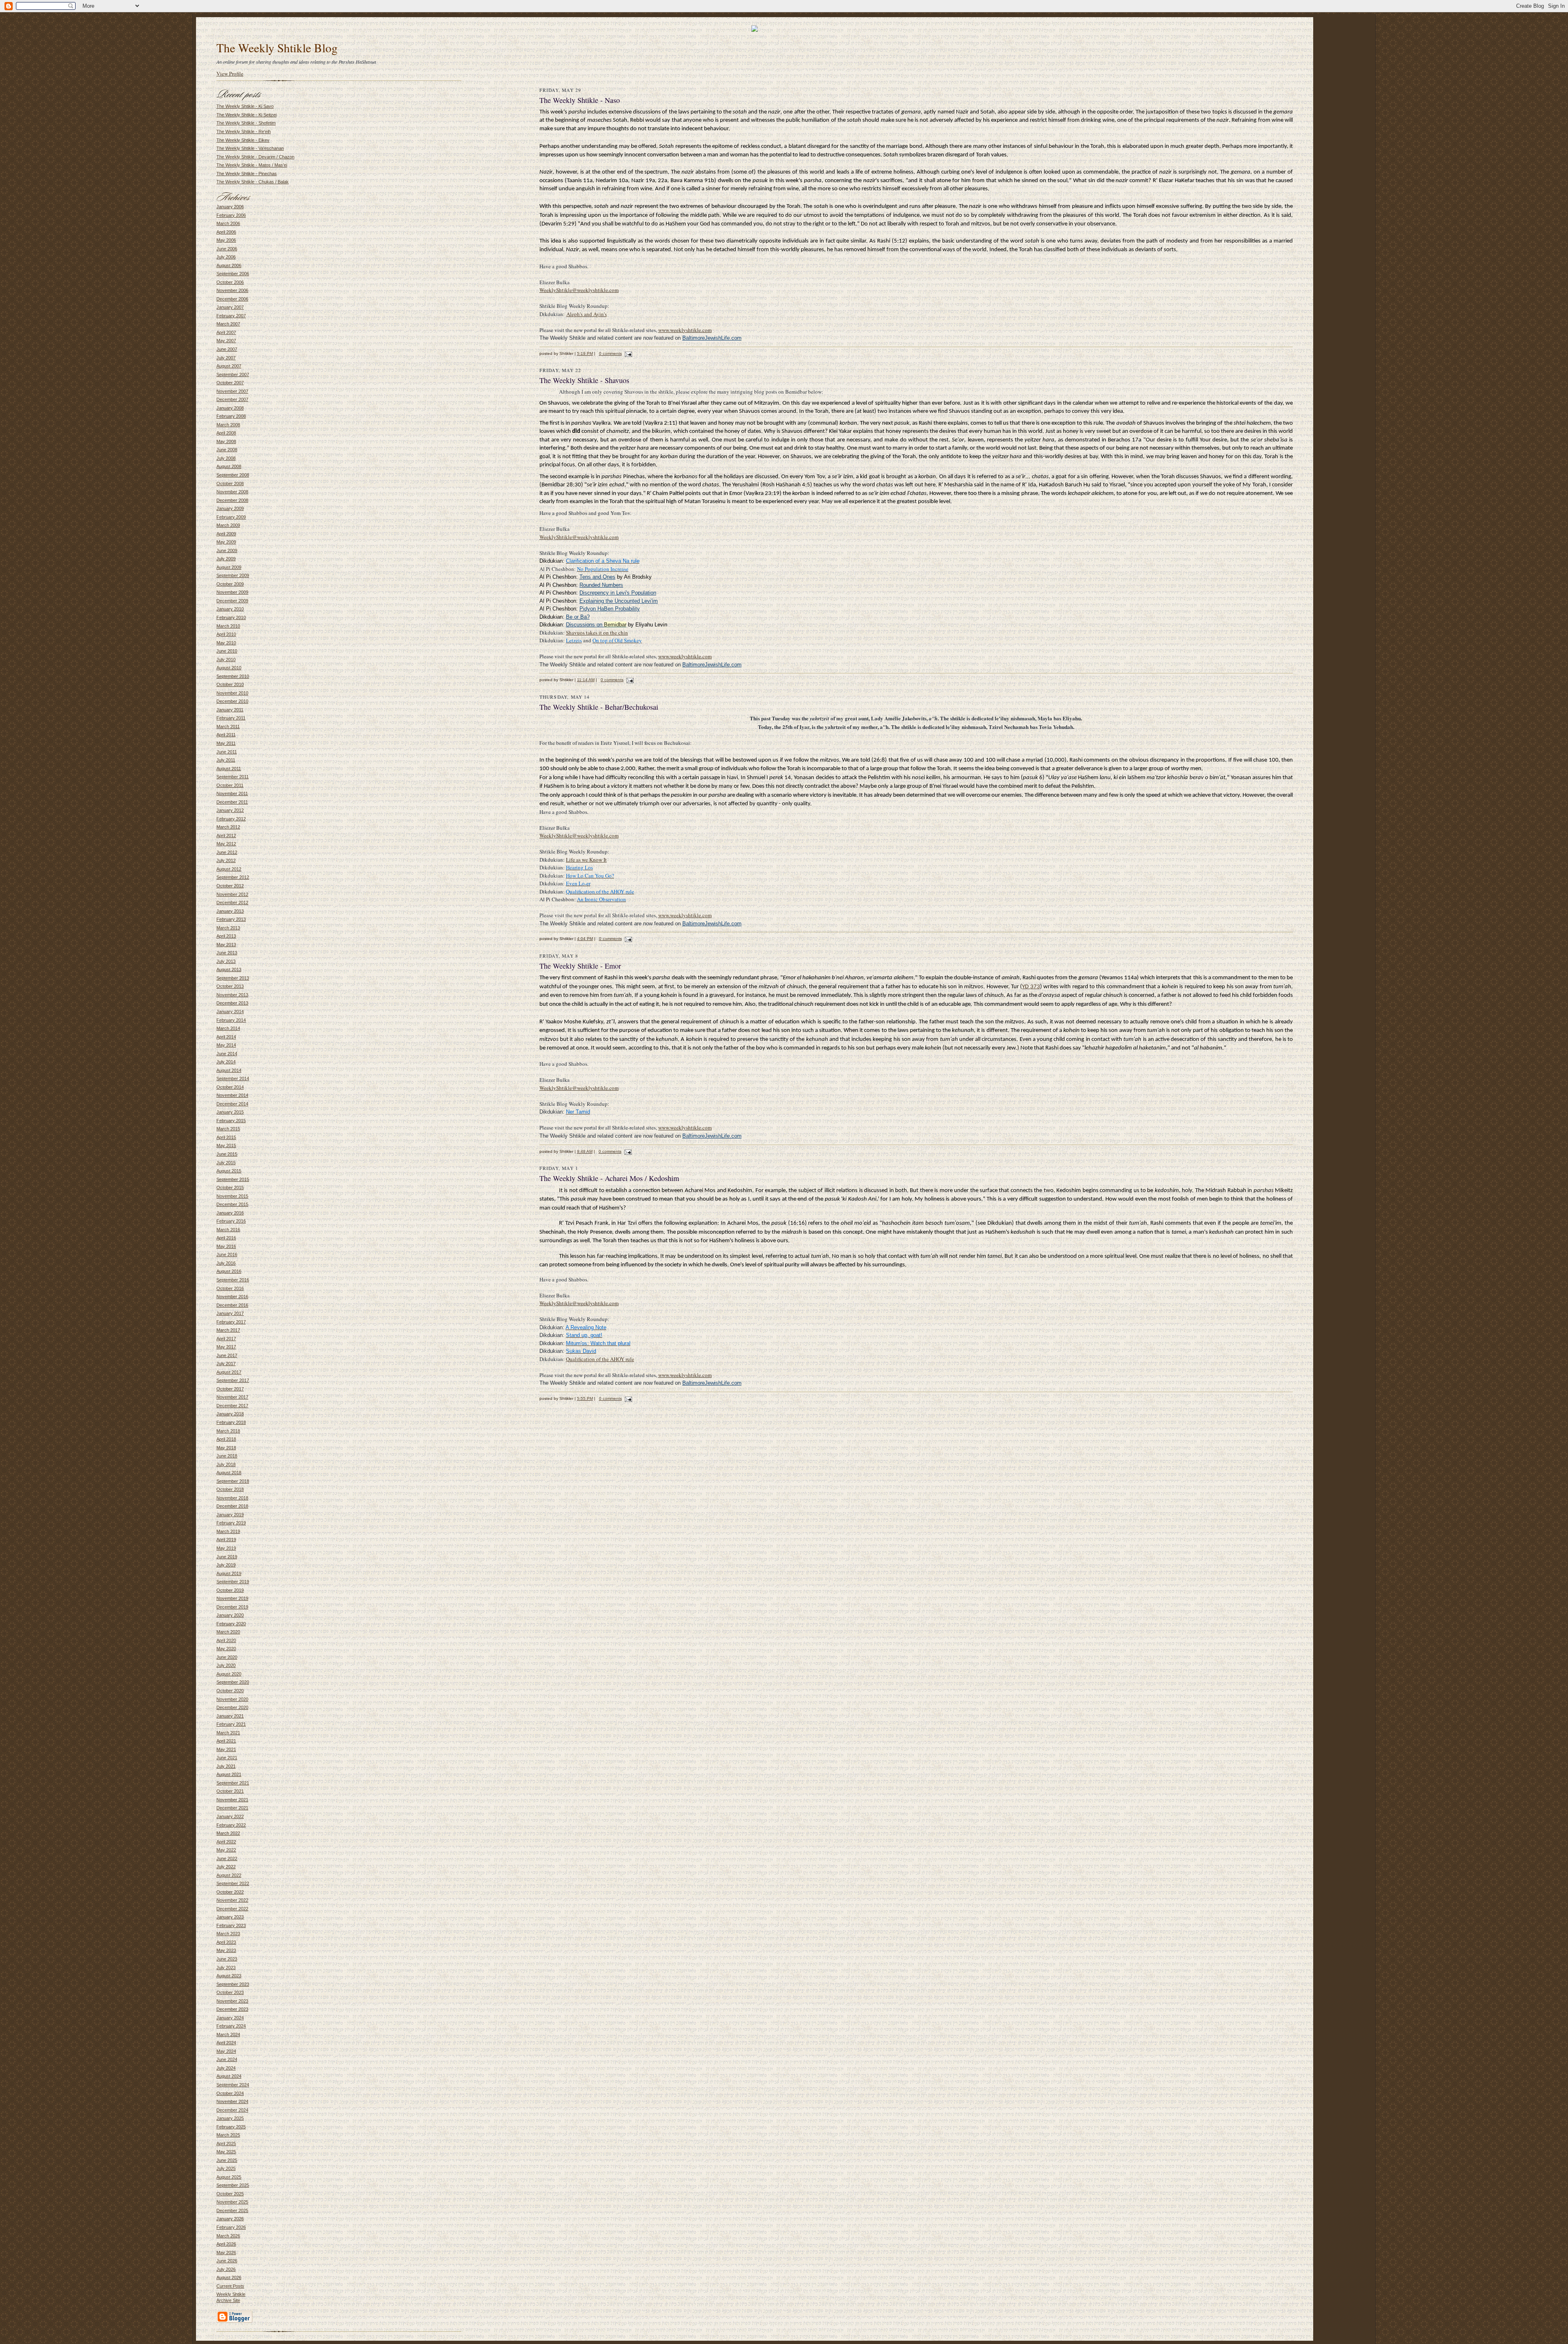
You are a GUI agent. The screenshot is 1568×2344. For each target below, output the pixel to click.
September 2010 (233, 676)
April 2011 (226, 735)
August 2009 (229, 567)
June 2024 (227, 2059)
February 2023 (231, 1925)
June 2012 (227, 852)
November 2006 (232, 290)
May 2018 (226, 1448)
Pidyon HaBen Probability (610, 609)
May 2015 (226, 1145)
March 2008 (228, 425)
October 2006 (230, 282)
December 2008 (232, 500)
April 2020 (226, 1640)
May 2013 (226, 945)
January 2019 (230, 1515)
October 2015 (230, 1188)
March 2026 (228, 2236)
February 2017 (231, 1322)
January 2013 (230, 911)
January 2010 (230, 609)
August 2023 (229, 1976)
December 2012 (232, 902)
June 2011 (227, 752)
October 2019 (230, 1590)
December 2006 (232, 299)
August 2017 (229, 1372)
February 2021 (231, 1724)
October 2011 (230, 785)
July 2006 (226, 257)
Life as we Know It (586, 860)
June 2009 (227, 550)
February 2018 (231, 1422)
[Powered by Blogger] (234, 2322)
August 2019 (229, 1573)
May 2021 (226, 1749)
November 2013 (232, 995)
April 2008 (226, 433)
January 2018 (230, 1414)
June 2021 (227, 1758)
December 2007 (232, 399)
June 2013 (227, 953)
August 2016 (229, 1271)
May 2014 (226, 1045)
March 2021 (228, 1733)
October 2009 (230, 584)
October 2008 (230, 484)
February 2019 (231, 1523)
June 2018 (227, 1456)
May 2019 (226, 1548)
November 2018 (232, 1498)
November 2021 (232, 1800)
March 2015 (228, 1129)
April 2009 (226, 534)
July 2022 (226, 1867)
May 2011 (226, 743)
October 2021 (230, 1791)
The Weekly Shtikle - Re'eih (244, 131)
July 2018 (226, 1464)
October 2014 (230, 1087)
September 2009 (233, 575)
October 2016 (230, 1288)
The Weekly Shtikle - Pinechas (247, 174)
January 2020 (230, 1615)
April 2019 (226, 1540)
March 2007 (228, 324)
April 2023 (226, 1942)
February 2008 (231, 416)
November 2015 (232, 1196)
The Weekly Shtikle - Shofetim (246, 123)
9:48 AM (585, 1151)
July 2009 (226, 559)
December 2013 (232, 1003)
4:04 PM (585, 939)
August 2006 (229, 265)
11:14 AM (586, 680)
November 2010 (232, 693)
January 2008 (230, 408)
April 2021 (226, 1741)
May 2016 (226, 1246)
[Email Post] (628, 353)
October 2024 (230, 2093)
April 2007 (226, 332)
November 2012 (232, 894)
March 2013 (228, 928)
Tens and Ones (597, 577)
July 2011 (226, 760)
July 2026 (226, 2269)
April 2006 (226, 232)
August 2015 (229, 1171)
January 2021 (230, 1716)
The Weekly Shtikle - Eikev (243, 140)
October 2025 (230, 2194)
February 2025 (231, 2127)
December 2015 (232, 1204)
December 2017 (232, 1406)
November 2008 (232, 492)
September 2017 (233, 1380)
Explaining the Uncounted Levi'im (619, 601)
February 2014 (231, 1020)
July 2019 (226, 1565)
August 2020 (229, 1674)
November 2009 (232, 592)
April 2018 (226, 1439)
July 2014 (226, 1062)
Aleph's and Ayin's (587, 314)
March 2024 (228, 2034)
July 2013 (226, 961)
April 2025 (226, 2143)
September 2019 (233, 1582)
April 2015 (226, 1137)
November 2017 (232, 1397)
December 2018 (232, 1506)
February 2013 (231, 919)
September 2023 (233, 1984)
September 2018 (233, 1481)
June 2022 (227, 1858)
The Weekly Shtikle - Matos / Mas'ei (252, 165)
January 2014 (230, 1012)
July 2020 (226, 1665)
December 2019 (232, 1607)
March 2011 (228, 726)
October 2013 (230, 986)
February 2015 (231, 1121)
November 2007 (232, 391)
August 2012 (229, 869)
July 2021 (226, 1766)
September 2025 (233, 2185)
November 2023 (232, 2001)
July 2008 (226, 458)
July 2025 (226, 2168)
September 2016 (233, 1280)
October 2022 (230, 1892)
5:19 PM (585, 353)
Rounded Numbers (601, 585)
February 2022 (231, 1825)
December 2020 (232, 1707)
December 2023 (232, 2009)
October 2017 (230, 1389)
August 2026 (229, 2277)
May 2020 (226, 1649)
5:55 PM (585, 1398)
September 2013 (233, 978)
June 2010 (227, 651)
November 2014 (232, 1095)
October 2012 (230, 886)
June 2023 (227, 1959)
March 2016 (228, 1230)
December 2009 (232, 601)
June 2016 (227, 1254)
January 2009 (230, 508)
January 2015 (230, 1112)
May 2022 (226, 1850)
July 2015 (226, 1163)
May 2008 (226, 441)
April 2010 (226, 634)
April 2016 (226, 1238)
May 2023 (226, 1950)
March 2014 (228, 1028)
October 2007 (230, 383)
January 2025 (230, 2118)
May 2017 (226, 1347)
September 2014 (233, 1078)
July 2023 (226, 1967)
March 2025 (228, 2135)
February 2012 (231, 819)
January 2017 (230, 1313)
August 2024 (229, 2076)
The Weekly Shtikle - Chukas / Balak (253, 182)
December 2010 (232, 701)
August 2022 (229, 1875)
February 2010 (231, 617)
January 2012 (230, 810)
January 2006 (230, 207)
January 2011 (230, 710)
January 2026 (230, 2219)
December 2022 (232, 1909)
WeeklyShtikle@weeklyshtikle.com (579, 290)
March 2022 (228, 1833)
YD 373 (1031, 987)
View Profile (230, 74)
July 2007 (226, 358)
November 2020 (232, 1699)
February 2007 (231, 316)
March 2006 (228, 223)
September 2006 (233, 274)
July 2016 (226, 1263)
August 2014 (229, 1070)
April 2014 (226, 1037)
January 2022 (230, 1816)
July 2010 (226, 660)
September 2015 (233, 1179)
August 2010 (229, 668)
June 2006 (227, 249)
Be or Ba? (578, 617)
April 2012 (226, 836)
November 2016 (232, 1297)
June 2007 (227, 349)
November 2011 (232, 793)
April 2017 (226, 1339)
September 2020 (233, 1682)
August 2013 (229, 969)
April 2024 (226, 2043)
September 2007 (233, 374)
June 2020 (227, 1657)
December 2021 (232, 1808)
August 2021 (229, 1774)
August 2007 (229, 366)
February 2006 (231, 215)
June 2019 (227, 1557)
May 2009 (226, 542)
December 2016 (232, 1305)
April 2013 (226, 936)
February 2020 (231, 1624)
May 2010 (226, 643)
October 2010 (230, 684)
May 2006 (226, 240)
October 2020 (230, 1691)
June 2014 (227, 1054)
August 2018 (229, 1473)
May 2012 (226, 844)
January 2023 (230, 1917)
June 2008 (227, 450)
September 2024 (233, 2085)
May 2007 (226, 341)
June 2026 (227, 2261)
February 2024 (231, 2026)
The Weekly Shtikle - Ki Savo (245, 106)
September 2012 (233, 877)
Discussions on (596, 625)
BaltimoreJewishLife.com (712, 338)
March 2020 (228, 1632)
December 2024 (232, 2110)
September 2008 (233, 475)
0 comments (610, 353)
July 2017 (226, 1364)
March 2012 (228, 827)
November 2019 (232, 1598)
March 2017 (228, 1330)
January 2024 (230, 2018)
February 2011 (231, 718)
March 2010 (228, 626)
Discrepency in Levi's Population (618, 593)
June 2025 (227, 2160)
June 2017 (227, 1355)
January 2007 (230, 307)
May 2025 (226, 2152)
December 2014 (232, 1104)
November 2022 (232, 1900)
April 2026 (226, 2244)
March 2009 (228, 525)
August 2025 (229, 2177)
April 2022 (226, 1842)
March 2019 (228, 1531)
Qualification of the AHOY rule (600, 1359)
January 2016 (230, 1213)
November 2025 (232, 2202)
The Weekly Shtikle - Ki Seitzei (246, 115)
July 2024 (226, 2068)
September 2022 (233, 1883)
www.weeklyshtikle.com (685, 330)
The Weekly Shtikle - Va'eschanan (250, 148)
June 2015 (227, 1154)
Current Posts (230, 2286)
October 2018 (230, 1489)
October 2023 (230, 1992)
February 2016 (231, 1221)
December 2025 (232, 2210)
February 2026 (231, 2227)
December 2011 (232, 802)
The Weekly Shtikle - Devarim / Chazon (255, 157)
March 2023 (228, 1934)
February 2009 (231, 517)
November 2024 (232, 2101)
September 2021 (233, 1783)
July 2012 (226, 860)
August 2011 (229, 769)
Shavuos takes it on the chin (597, 633)
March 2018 (228, 1431)
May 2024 (226, 2051)
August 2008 (229, 466)
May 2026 (226, 2253)
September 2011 (233, 777)
